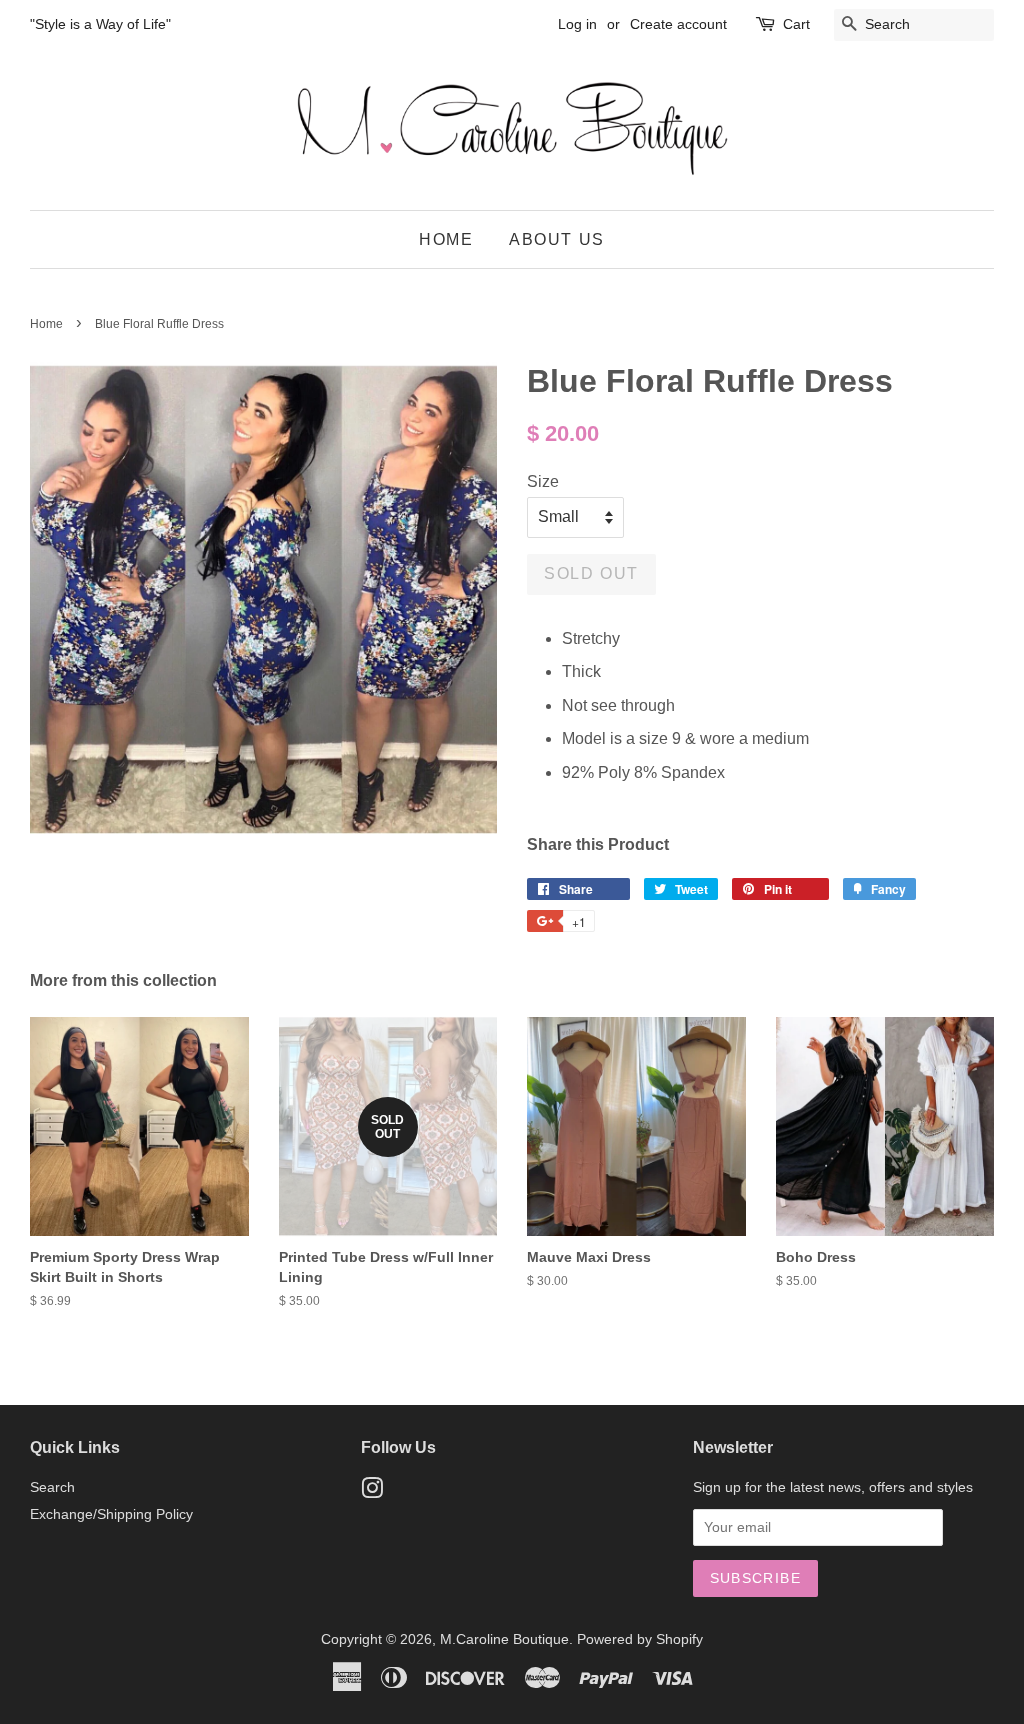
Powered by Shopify (640, 1639)
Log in (577, 24)
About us (557, 239)
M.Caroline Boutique (504, 1639)
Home (446, 239)
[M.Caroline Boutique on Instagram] (372, 1492)
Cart (796, 24)
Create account (678, 24)
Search (52, 1487)
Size (543, 481)
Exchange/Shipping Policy (111, 1514)
